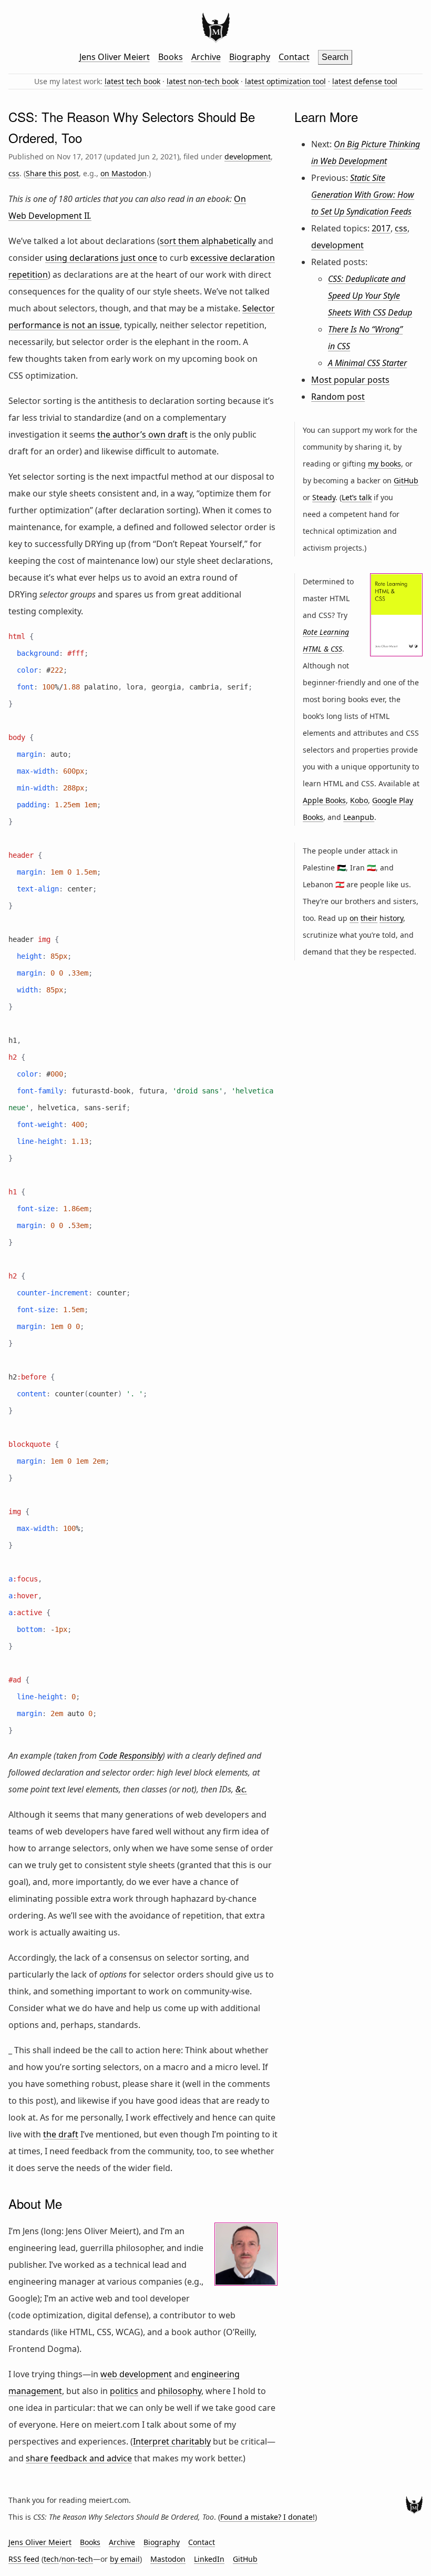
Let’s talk (357, 497)
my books (384, 464)
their (369, 918)
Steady (324, 497)
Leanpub (359, 817)
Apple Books (324, 800)
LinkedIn (209, 2559)
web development (136, 2374)
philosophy (179, 2391)
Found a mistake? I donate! (268, 2517)
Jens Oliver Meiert (115, 57)
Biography (250, 57)
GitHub (406, 480)
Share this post (52, 173)
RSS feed (24, 2559)
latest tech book (132, 81)
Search (335, 57)
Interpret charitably (172, 2441)
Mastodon (168, 2559)
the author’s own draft (142, 434)
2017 (381, 228)
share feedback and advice (79, 2458)
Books (171, 57)
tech (51, 2559)
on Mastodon (124, 173)
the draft (61, 2134)
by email (125, 2559)
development (248, 156)
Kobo (359, 800)
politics (124, 2391)
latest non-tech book (203, 81)
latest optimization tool (285, 81)
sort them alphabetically (208, 241)
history (391, 918)
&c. (241, 1789)
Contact (294, 57)
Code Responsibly (131, 1756)
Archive (206, 57)
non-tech (77, 2559)
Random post (338, 397)
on (354, 918)
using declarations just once (101, 258)
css (14, 173)
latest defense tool (365, 81)
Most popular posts (350, 380)
